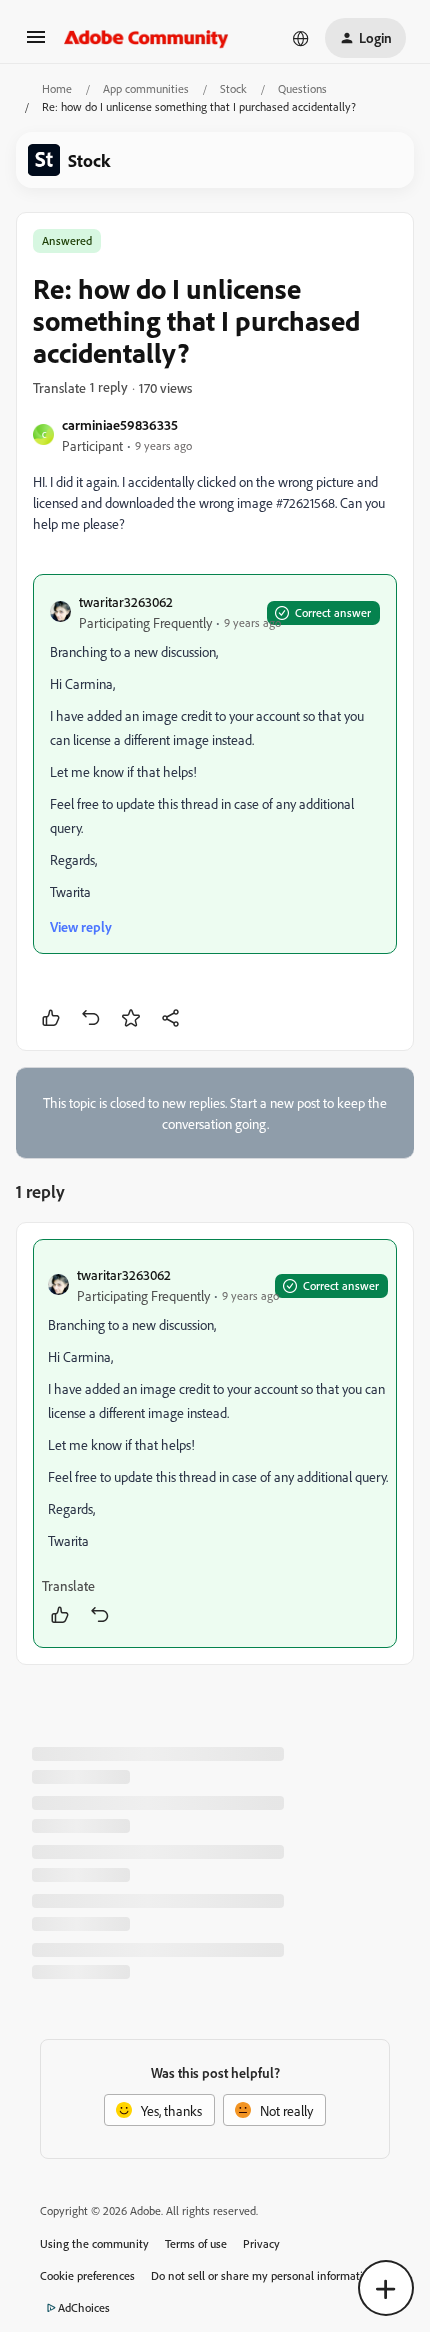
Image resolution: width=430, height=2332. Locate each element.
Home (57, 88)
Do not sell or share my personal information (263, 2275)
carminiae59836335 (120, 424)
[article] (215, 1443)
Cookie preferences (87, 2275)
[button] (36, 43)
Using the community (94, 2243)
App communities (146, 88)
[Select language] (301, 38)
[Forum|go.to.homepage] (146, 38)
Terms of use (196, 2243)
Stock (233, 88)
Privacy (261, 2243)
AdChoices (84, 2307)
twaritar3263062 (126, 601)
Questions (302, 88)
